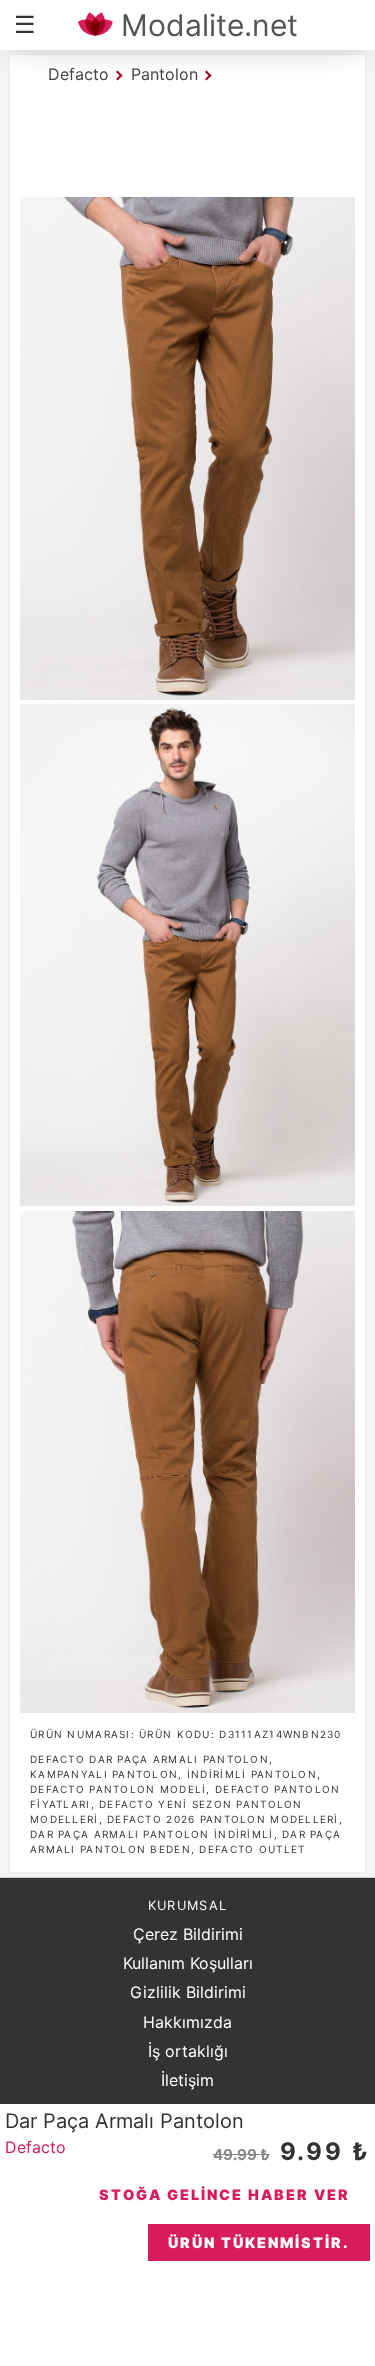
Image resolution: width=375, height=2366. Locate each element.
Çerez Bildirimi (188, 1934)
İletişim (187, 2080)
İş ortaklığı (188, 2051)
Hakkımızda (187, 2022)
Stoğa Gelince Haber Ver (224, 2194)
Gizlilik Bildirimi (188, 1992)
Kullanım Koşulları (188, 1963)
